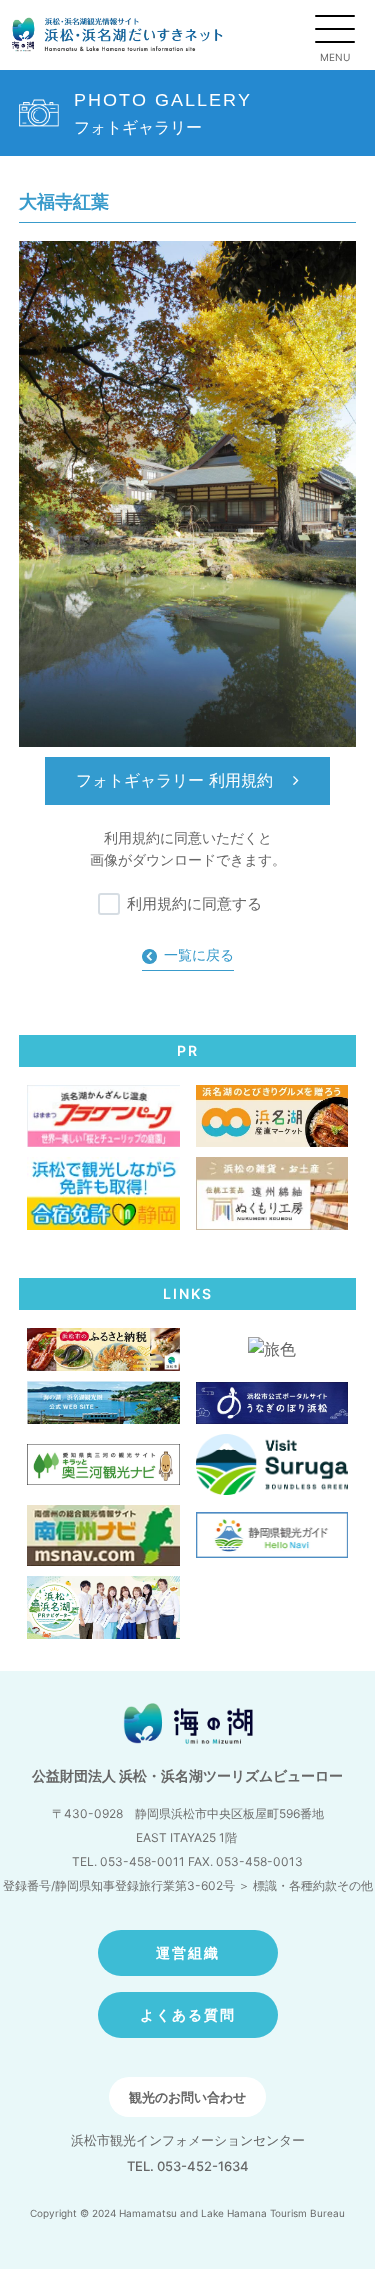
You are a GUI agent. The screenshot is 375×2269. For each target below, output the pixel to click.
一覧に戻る (199, 954)
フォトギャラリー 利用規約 (177, 780)
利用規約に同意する (194, 903)
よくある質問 (188, 2014)
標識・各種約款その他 (313, 1885)
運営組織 (188, 1952)
